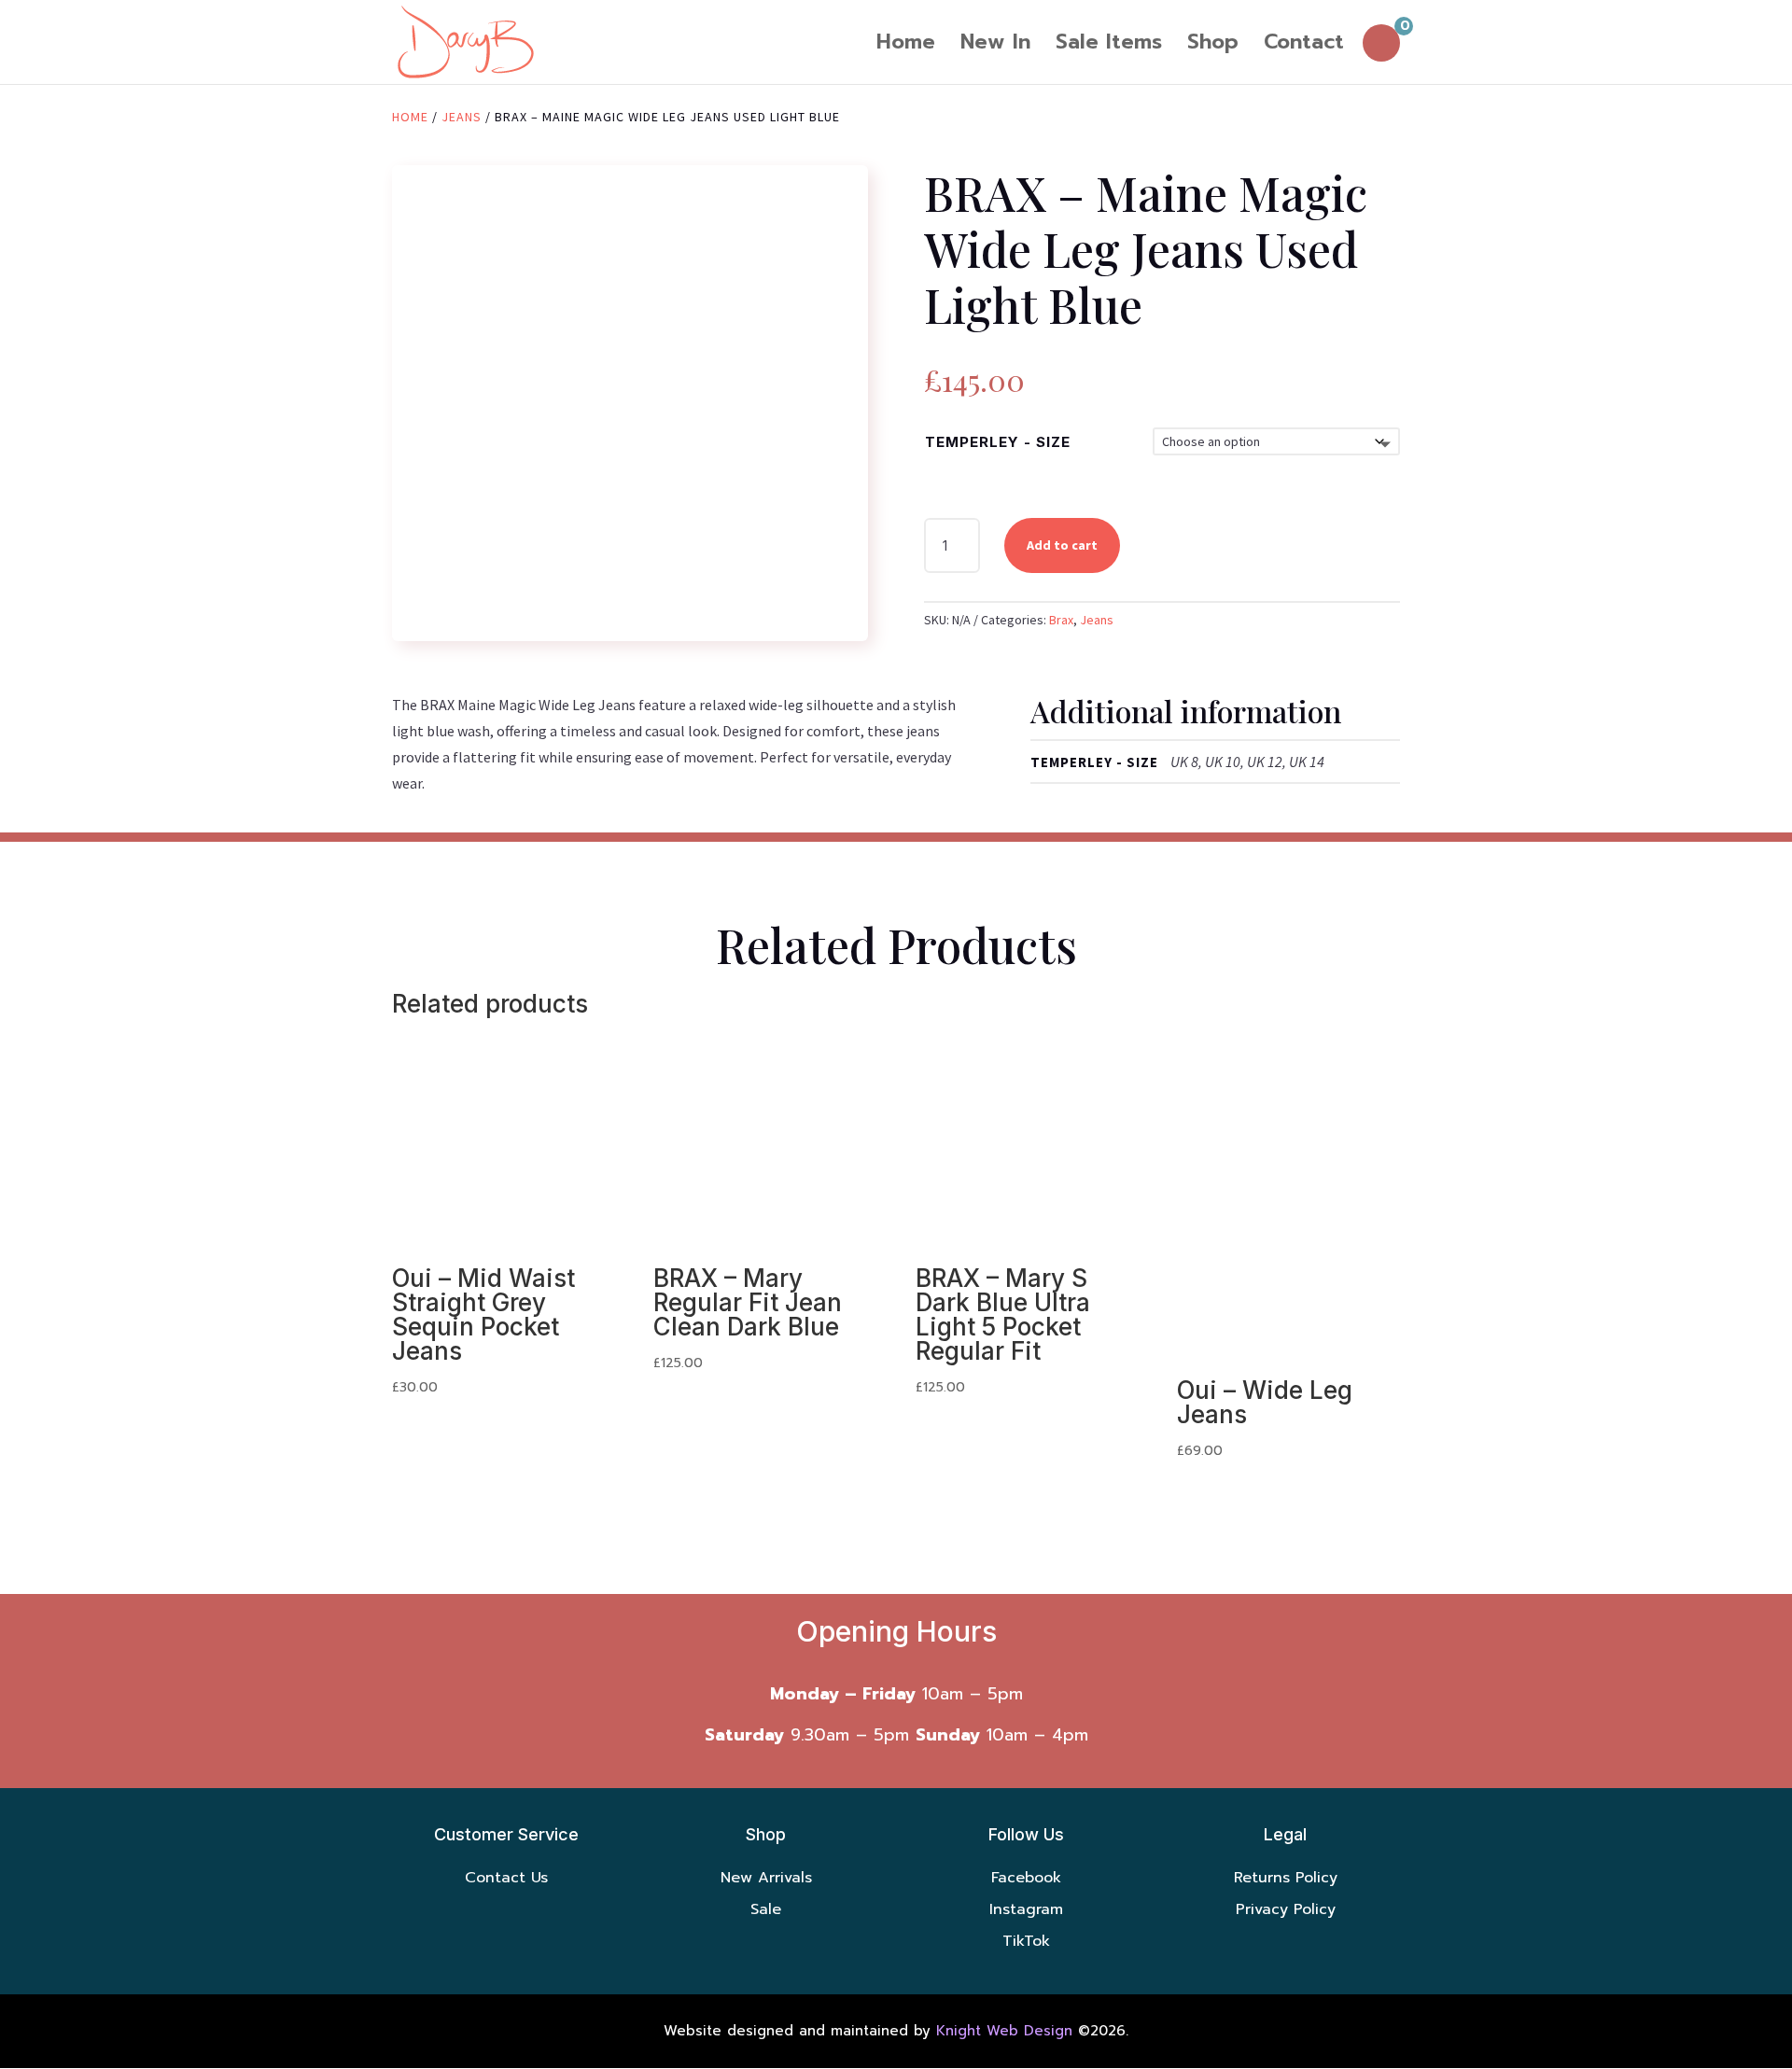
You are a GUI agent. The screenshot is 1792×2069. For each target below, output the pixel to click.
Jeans (462, 117)
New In (995, 46)
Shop (1213, 46)
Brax (1061, 620)
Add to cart (1062, 545)
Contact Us (506, 1878)
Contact (1304, 46)
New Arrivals (766, 1878)
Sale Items (1109, 46)
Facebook (1026, 1878)
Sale (766, 1909)
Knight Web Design (1004, 2031)
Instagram (1026, 1909)
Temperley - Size (998, 442)
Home (906, 46)
